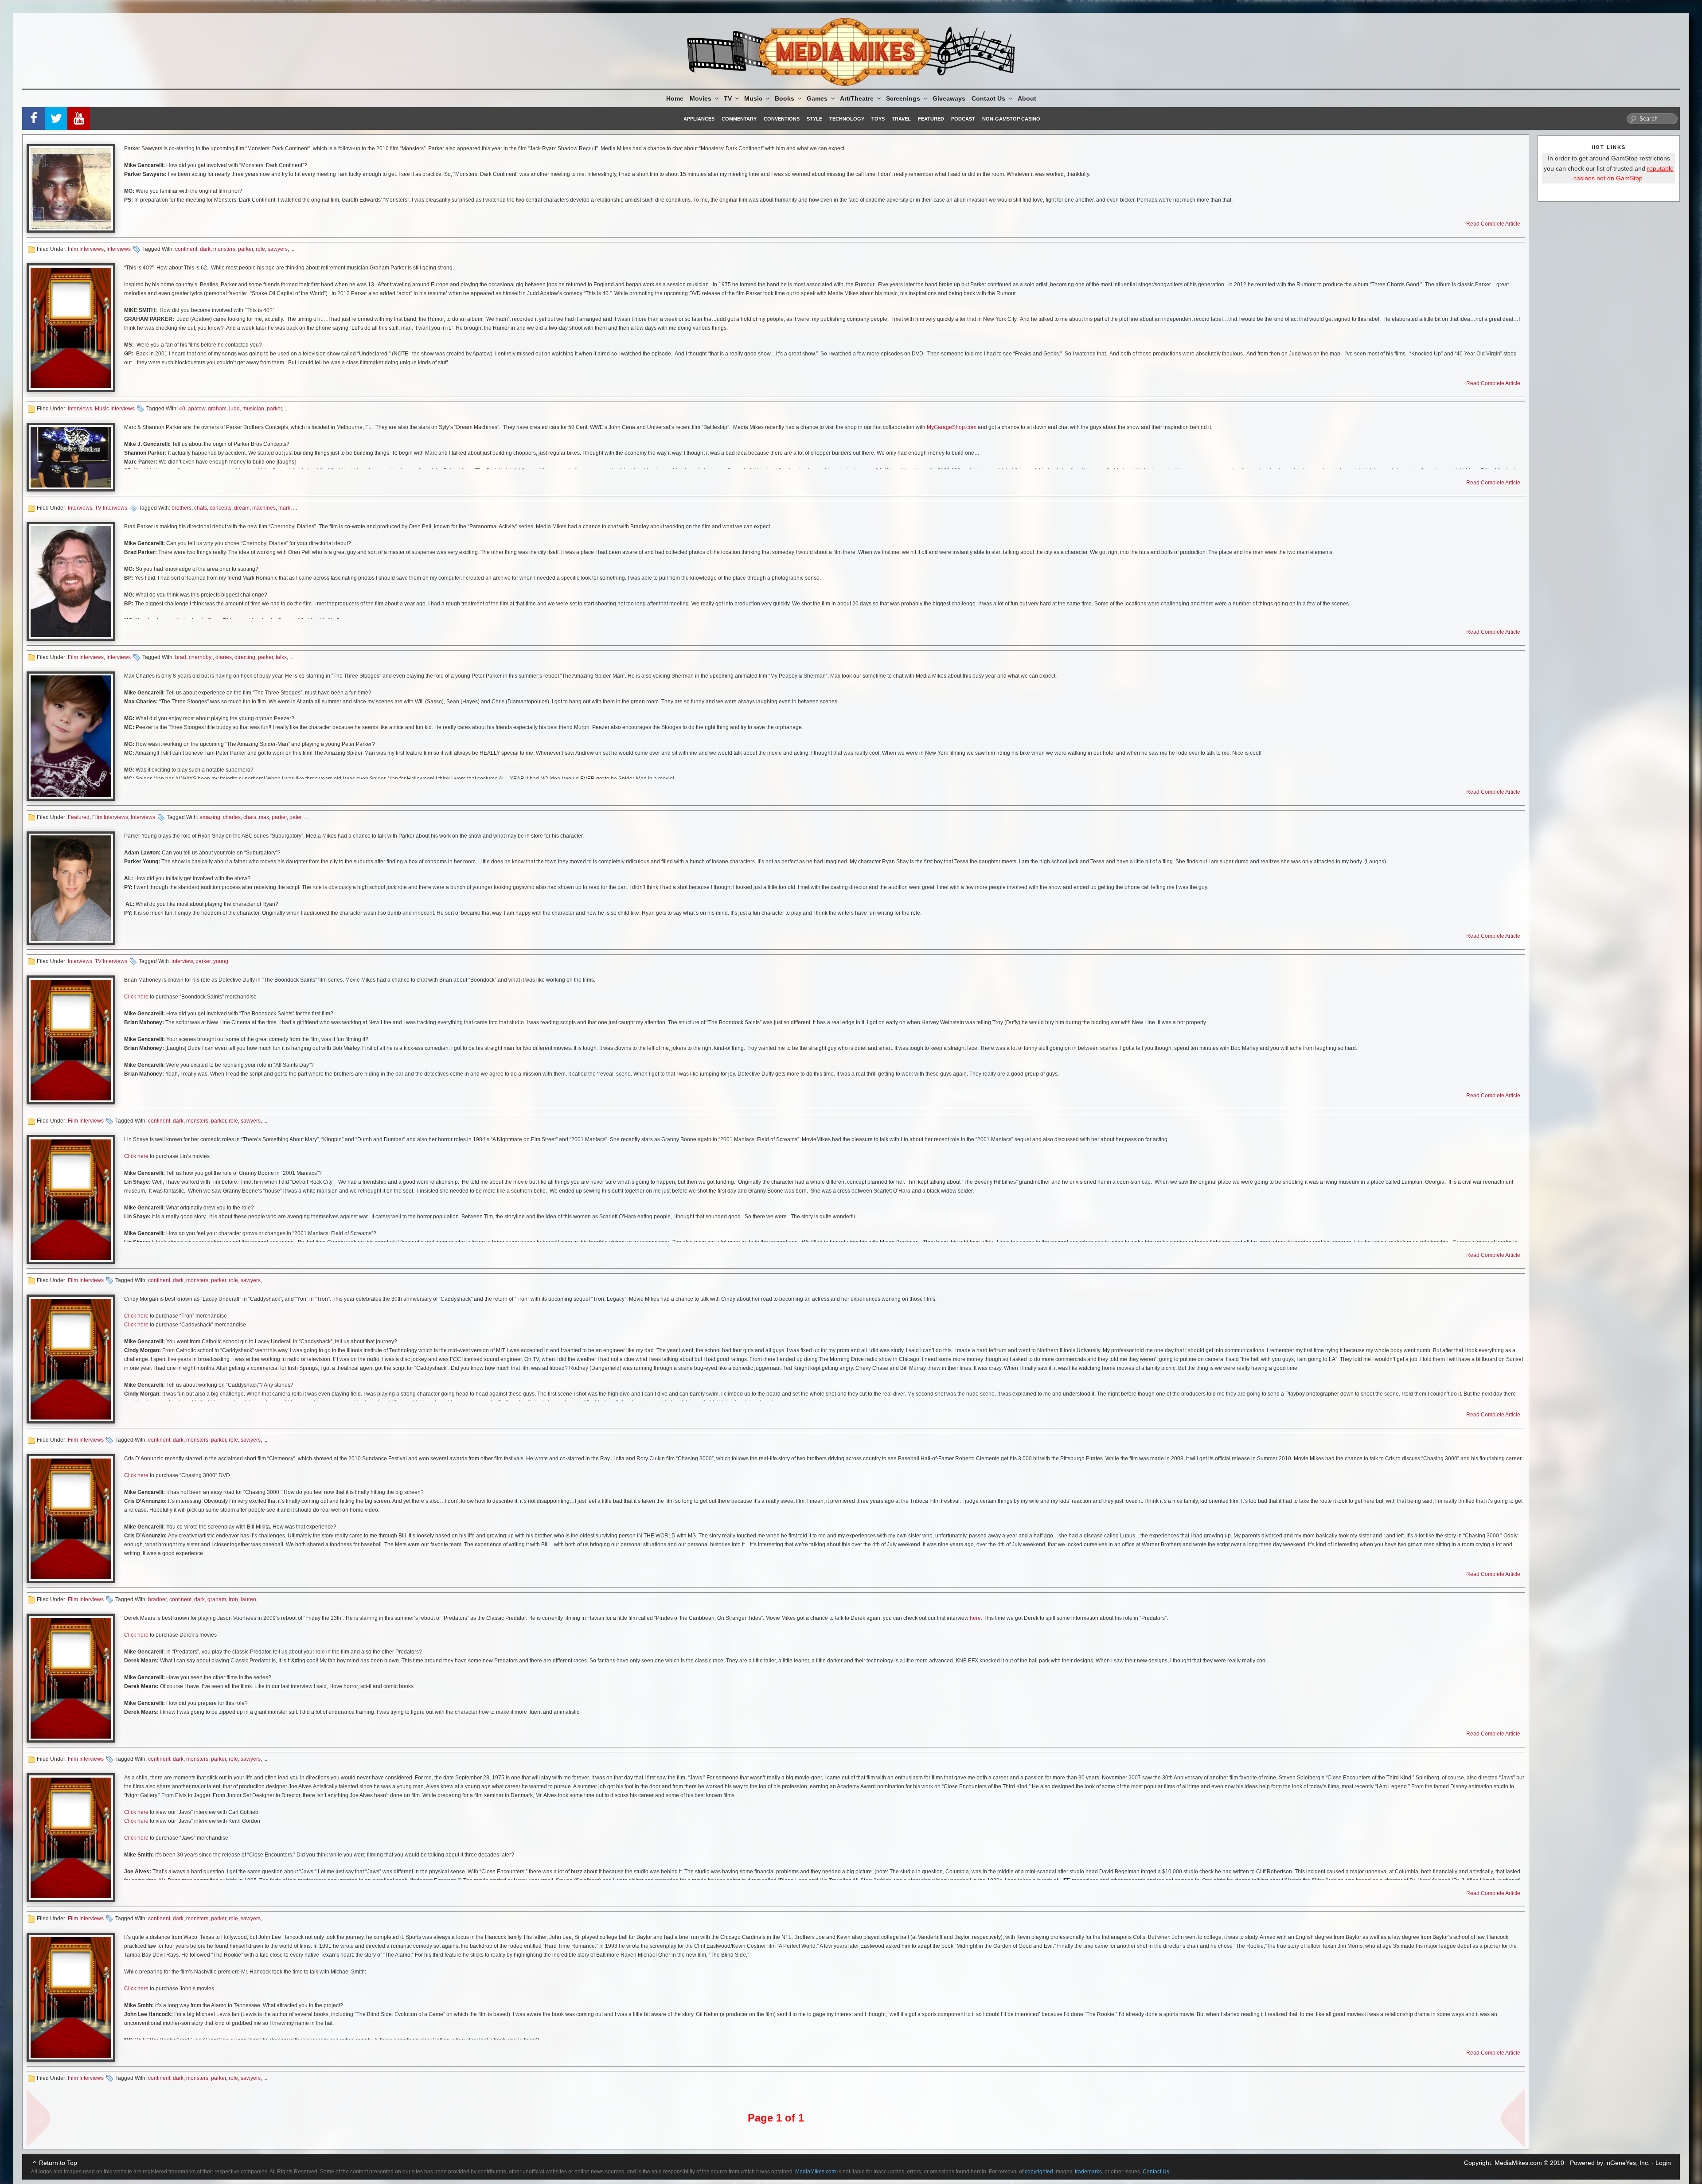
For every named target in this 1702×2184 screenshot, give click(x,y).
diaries (224, 657)
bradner (157, 1599)
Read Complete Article (1493, 224)
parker (246, 249)
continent (186, 249)
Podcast (963, 119)
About (1027, 98)
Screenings (903, 98)
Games (817, 98)
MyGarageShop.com (952, 427)
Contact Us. (1157, 2172)
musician (253, 409)
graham (217, 409)
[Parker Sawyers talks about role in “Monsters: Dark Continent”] (71, 188)
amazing (210, 817)
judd (234, 409)
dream (242, 508)
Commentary (739, 119)
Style (814, 119)
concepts (221, 508)
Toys (878, 119)
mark (284, 508)
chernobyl (201, 657)
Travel (901, 119)
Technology (847, 119)
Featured (931, 119)
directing (245, 657)
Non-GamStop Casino (1011, 119)
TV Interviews (111, 508)
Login (1663, 2163)
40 (182, 409)
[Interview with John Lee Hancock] (71, 1997)
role (260, 249)
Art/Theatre (857, 98)
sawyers (278, 249)
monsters (224, 249)
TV (728, 98)
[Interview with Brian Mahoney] (71, 1040)
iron (233, 1599)
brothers (182, 508)
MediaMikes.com (1518, 2163)
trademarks (1088, 2172)
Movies (701, 98)
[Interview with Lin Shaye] (71, 1199)
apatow (197, 409)
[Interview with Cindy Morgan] (71, 1359)
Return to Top (58, 2163)
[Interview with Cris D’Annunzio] (71, 1519)
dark (205, 249)
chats (201, 508)
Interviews (119, 249)
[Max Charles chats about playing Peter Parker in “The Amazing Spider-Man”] (71, 736)
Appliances (699, 119)
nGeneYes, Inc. (1628, 2163)
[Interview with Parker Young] (71, 888)
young (221, 961)
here (975, 1618)
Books (785, 98)
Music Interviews (115, 409)
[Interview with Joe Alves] (71, 1838)
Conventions (782, 119)
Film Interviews (86, 249)
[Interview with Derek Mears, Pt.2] (71, 1678)
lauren (248, 1599)
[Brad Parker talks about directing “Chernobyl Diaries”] (71, 581)
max (264, 817)
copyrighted (1039, 2172)
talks (281, 657)
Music (753, 98)
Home (675, 98)
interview (182, 961)
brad (181, 657)
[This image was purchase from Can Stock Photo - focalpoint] (71, 328)
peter (295, 817)
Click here (136, 997)
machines (264, 508)
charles (232, 817)
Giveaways (949, 98)
